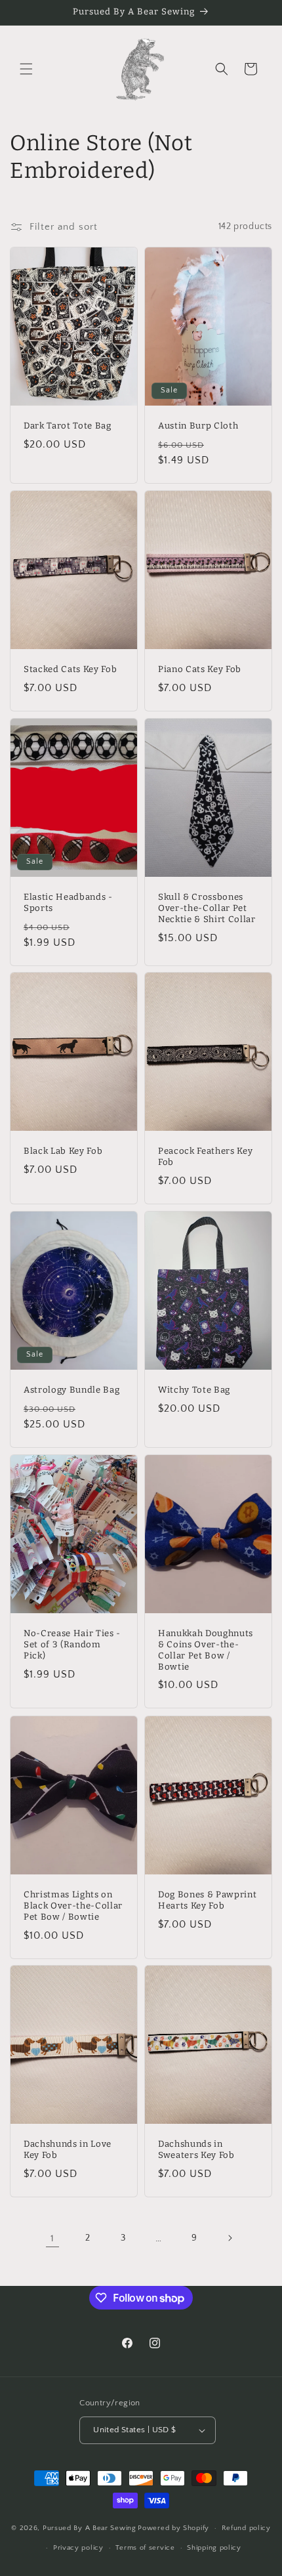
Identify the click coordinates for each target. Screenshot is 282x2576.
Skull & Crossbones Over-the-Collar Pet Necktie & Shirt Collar (207, 908)
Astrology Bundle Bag (71, 1390)
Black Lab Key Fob (63, 1151)
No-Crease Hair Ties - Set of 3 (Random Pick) (72, 1645)
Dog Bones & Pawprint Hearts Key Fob (207, 1900)
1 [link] (52, 2238)
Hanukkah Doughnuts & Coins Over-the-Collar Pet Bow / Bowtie (206, 1650)
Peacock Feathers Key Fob (205, 1157)
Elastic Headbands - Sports (68, 902)
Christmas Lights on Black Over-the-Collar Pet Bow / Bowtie (73, 1906)
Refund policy (246, 2528)
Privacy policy (78, 2548)
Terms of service (145, 2548)
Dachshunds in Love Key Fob (68, 2150)
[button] (26, 69)
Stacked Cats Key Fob (70, 669)
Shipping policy (214, 2548)
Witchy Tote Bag (194, 1390)
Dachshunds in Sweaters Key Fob (196, 2150)
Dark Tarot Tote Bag (68, 426)
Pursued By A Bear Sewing (90, 2528)
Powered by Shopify (173, 2528)
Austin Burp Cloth (198, 426)
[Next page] (230, 2238)
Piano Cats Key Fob (200, 669)
